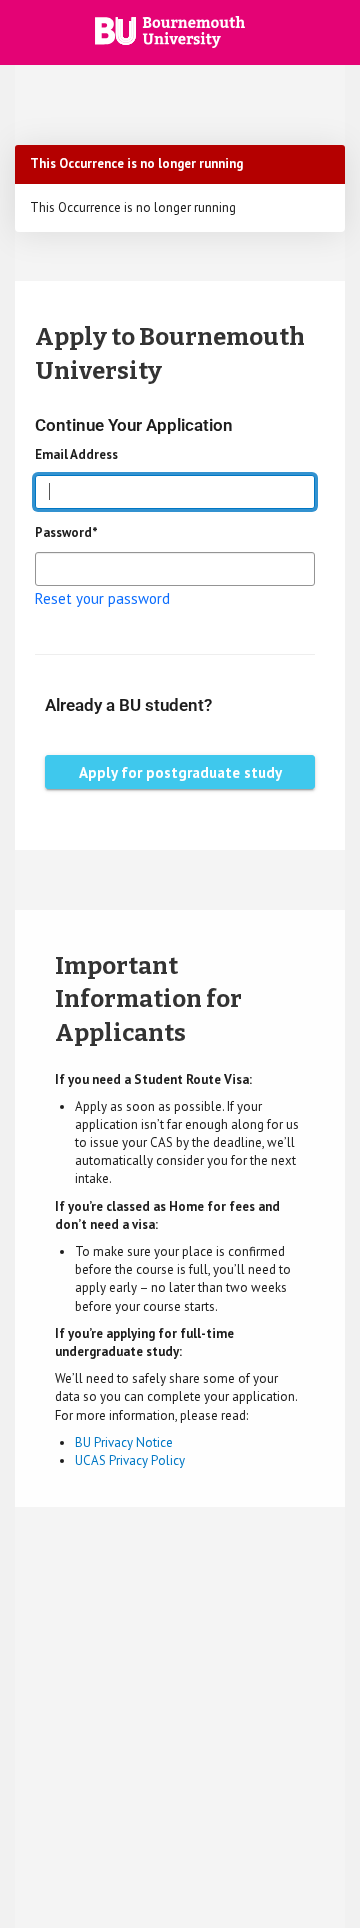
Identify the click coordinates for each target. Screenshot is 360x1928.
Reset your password (102, 598)
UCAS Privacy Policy (130, 1460)
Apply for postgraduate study (180, 772)
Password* (66, 532)
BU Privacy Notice (124, 1442)
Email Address (76, 454)
